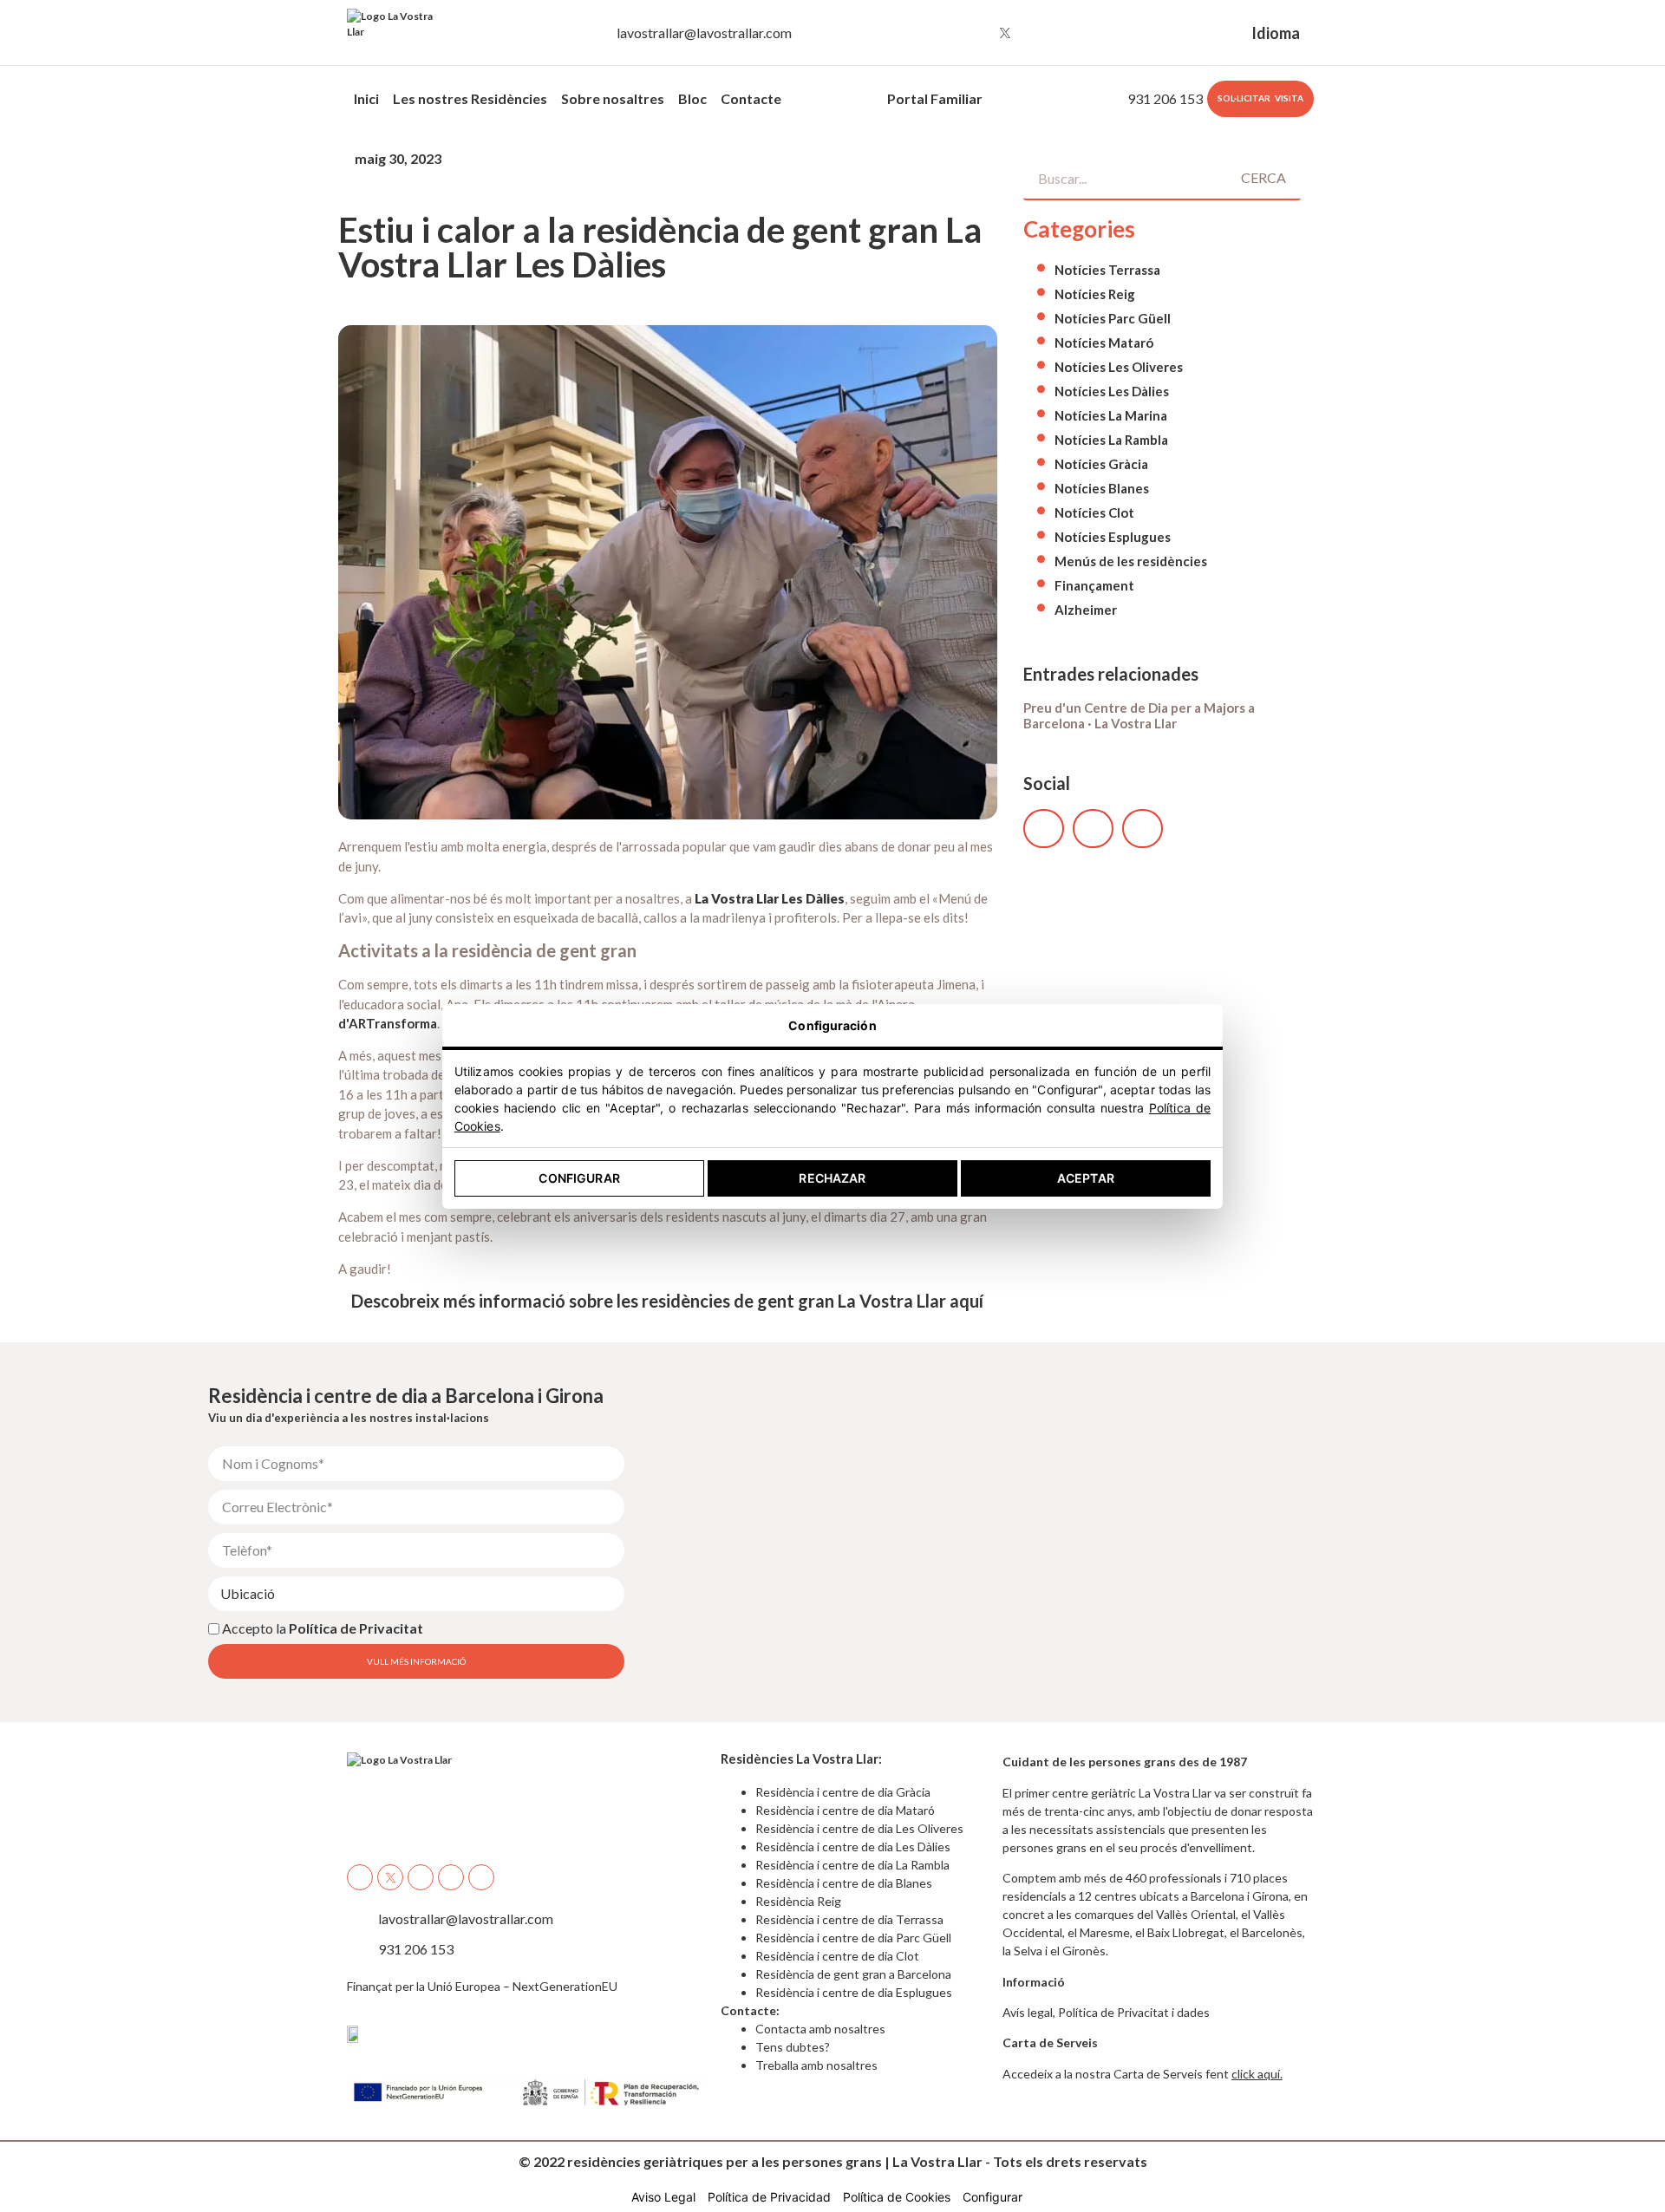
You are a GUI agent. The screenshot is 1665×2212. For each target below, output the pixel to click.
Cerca (1263, 177)
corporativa (834, 98)
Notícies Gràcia (1101, 464)
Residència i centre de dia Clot (837, 1956)
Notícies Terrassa (1107, 270)
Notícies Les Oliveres (1119, 367)
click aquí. (1257, 2074)
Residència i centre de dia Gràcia (843, 1792)
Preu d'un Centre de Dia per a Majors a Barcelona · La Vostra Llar (1139, 715)
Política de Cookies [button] (897, 2197)
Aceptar (1086, 1178)
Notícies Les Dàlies (1112, 391)
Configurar (579, 1178)
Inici (366, 98)
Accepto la (323, 1628)
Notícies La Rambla (1111, 440)
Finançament (1094, 585)
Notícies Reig (1095, 294)
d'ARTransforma (388, 1023)
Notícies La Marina (1111, 415)
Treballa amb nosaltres (816, 2065)
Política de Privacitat (356, 1628)
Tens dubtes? (793, 2047)
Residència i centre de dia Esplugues (854, 1992)
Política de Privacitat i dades (1134, 2012)
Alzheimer (1086, 610)
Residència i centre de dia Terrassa (849, 1919)
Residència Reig (798, 1901)
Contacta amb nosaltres (820, 2029)
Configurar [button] (992, 2197)
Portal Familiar (935, 98)
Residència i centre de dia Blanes (844, 1883)
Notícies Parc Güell (1113, 318)
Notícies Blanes (1102, 488)
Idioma (1276, 33)
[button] (1044, 829)
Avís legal (1028, 2012)
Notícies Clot (1094, 512)
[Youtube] (1037, 33)
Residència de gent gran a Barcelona (853, 1974)
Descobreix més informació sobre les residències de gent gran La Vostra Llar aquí (667, 1301)
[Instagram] (973, 33)
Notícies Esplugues (1113, 537)
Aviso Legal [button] (663, 2197)
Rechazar (832, 1178)
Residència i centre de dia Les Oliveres (859, 1828)
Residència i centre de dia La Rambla (852, 1865)
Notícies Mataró (1104, 343)
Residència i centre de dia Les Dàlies (853, 1847)
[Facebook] (941, 33)
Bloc (692, 98)
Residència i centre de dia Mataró (845, 1810)
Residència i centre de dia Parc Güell (853, 1938)
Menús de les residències (1131, 561)
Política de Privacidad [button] (769, 2197)
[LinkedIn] (1069, 33)
